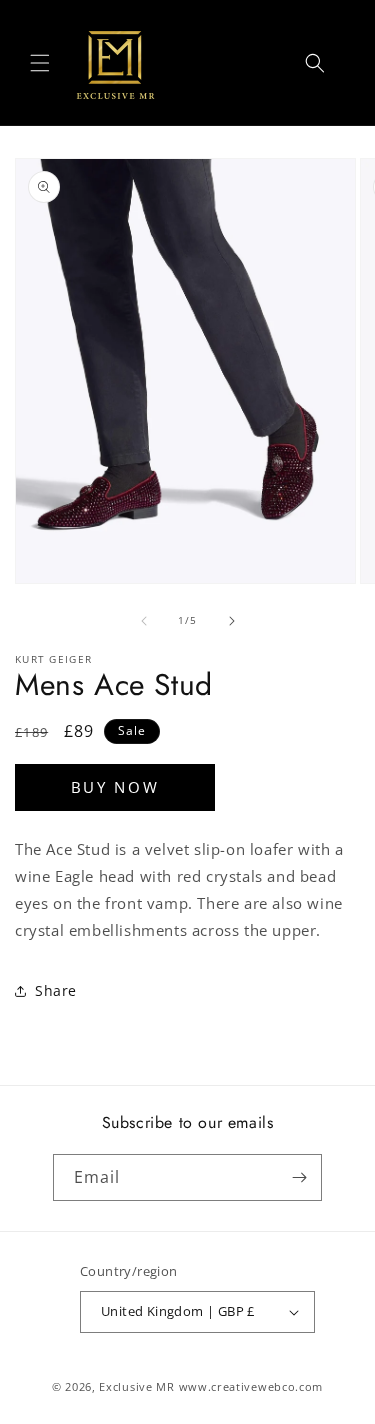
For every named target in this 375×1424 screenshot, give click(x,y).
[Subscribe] (299, 1177)
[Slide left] (144, 621)
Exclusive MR (136, 1386)
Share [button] (56, 990)
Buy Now (115, 787)
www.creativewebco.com (251, 1386)
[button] (40, 63)
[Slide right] (232, 621)
